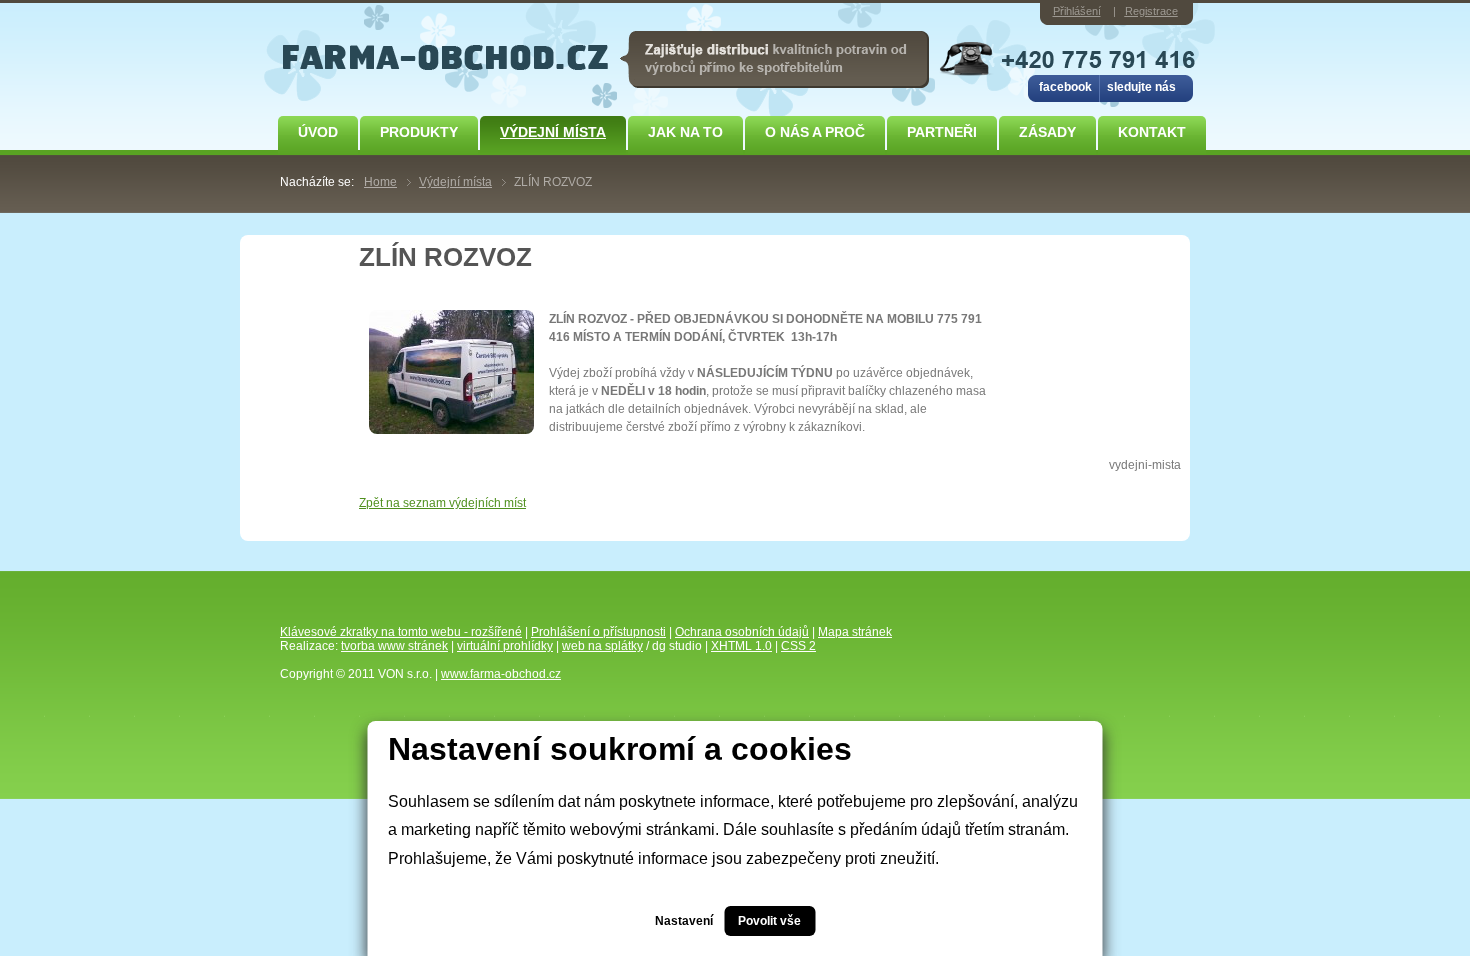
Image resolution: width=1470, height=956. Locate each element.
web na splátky (602, 646)
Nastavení (684, 921)
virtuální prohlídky (505, 646)
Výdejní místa (553, 132)
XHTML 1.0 (741, 646)
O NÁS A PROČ (815, 132)
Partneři (942, 132)
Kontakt (1152, 132)
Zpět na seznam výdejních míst (442, 503)
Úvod (318, 132)
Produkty (419, 132)
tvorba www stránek (394, 646)
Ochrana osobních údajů (742, 632)
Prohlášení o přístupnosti (598, 632)
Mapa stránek (855, 632)
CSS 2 (798, 646)
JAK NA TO (685, 132)
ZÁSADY (1047, 132)
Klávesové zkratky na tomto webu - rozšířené (401, 632)
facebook (1065, 87)
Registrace (1151, 11)
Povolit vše (769, 921)
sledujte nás (1141, 87)
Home (380, 182)
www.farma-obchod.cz (501, 674)
